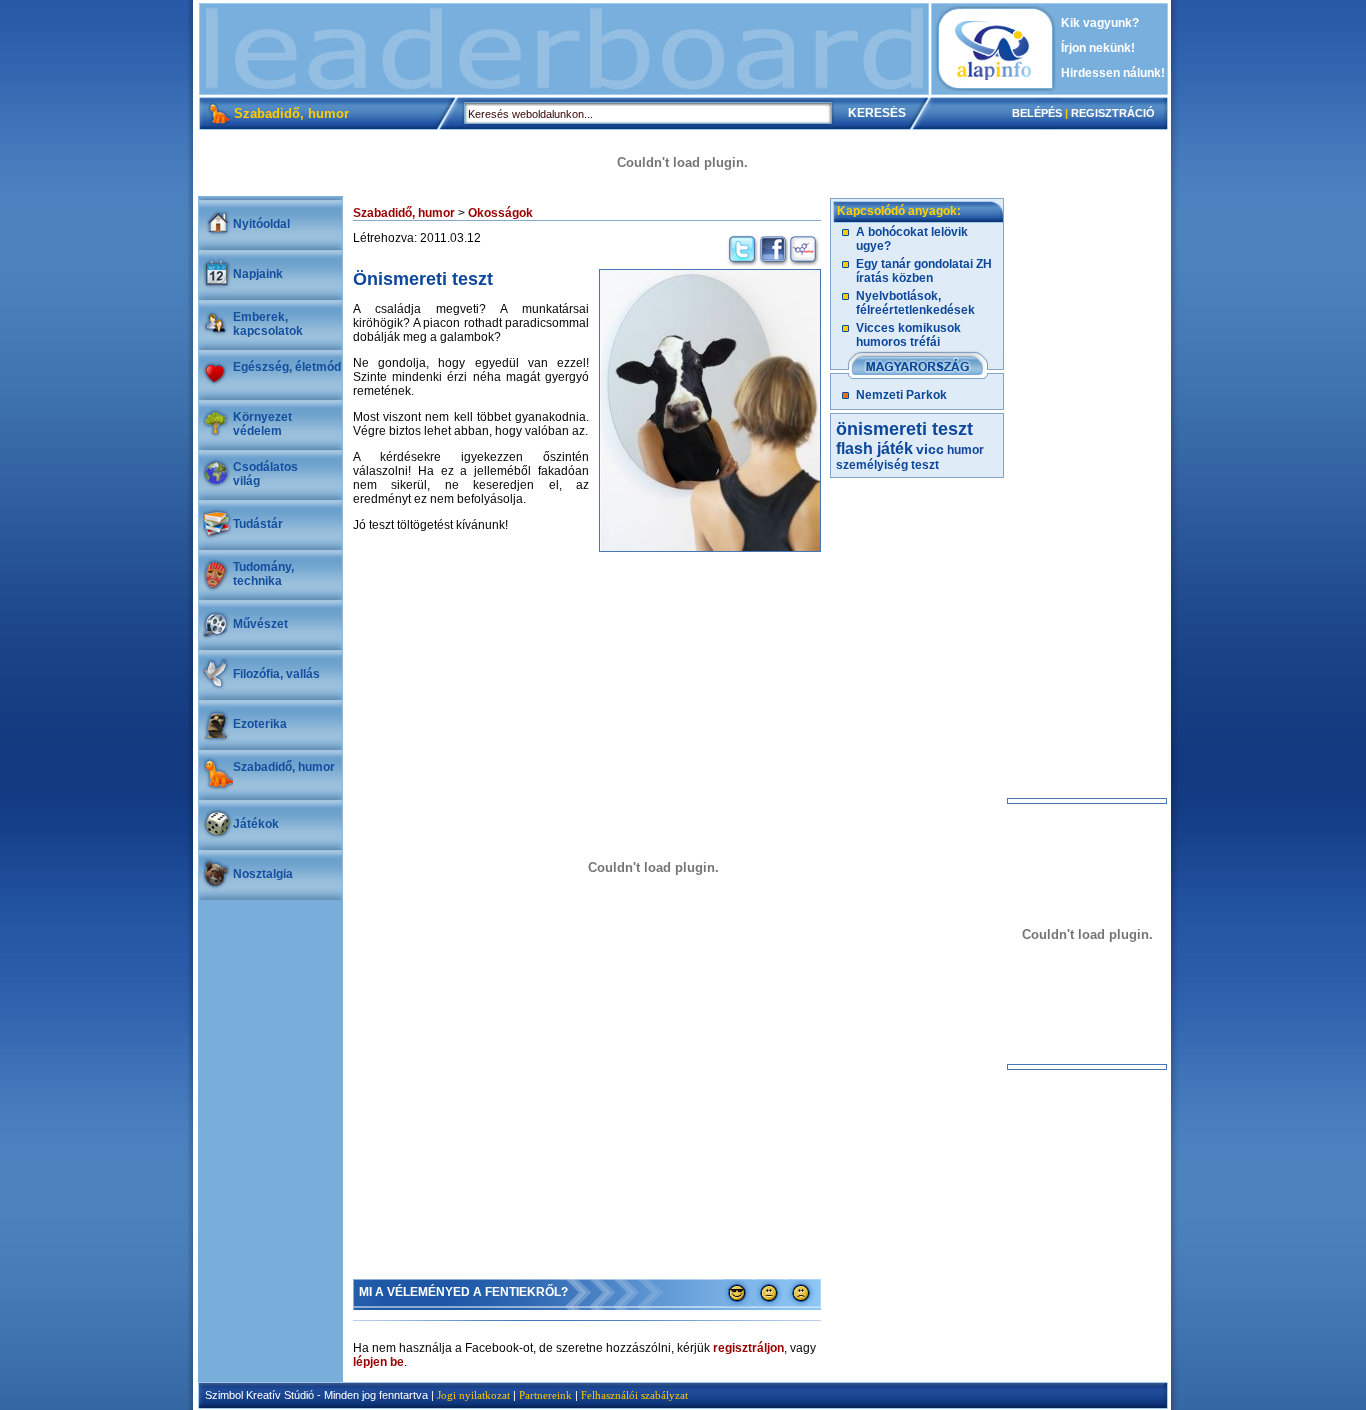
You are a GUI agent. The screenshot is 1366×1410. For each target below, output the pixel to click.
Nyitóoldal (261, 224)
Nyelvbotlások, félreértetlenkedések (915, 303)
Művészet (260, 624)
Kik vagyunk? (1100, 23)
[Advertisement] (564, 49)
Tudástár (258, 524)
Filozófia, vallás (276, 674)
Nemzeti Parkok (901, 395)
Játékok (256, 824)
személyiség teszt (887, 465)
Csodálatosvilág (265, 474)
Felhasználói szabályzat (634, 1395)
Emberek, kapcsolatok (268, 324)
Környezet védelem (262, 424)
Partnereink (545, 1395)
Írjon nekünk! (1098, 48)
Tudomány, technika (263, 574)
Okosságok (500, 213)
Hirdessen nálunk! (1113, 73)
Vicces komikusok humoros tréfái (908, 335)
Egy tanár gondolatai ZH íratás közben (924, 271)
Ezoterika (260, 724)
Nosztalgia (263, 874)
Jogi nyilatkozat (473, 1395)
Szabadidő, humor (284, 767)
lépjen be (378, 1362)
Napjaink (258, 274)
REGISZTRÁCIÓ (1113, 113)
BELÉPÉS (1037, 113)
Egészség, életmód (287, 367)
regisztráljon (748, 1348)
